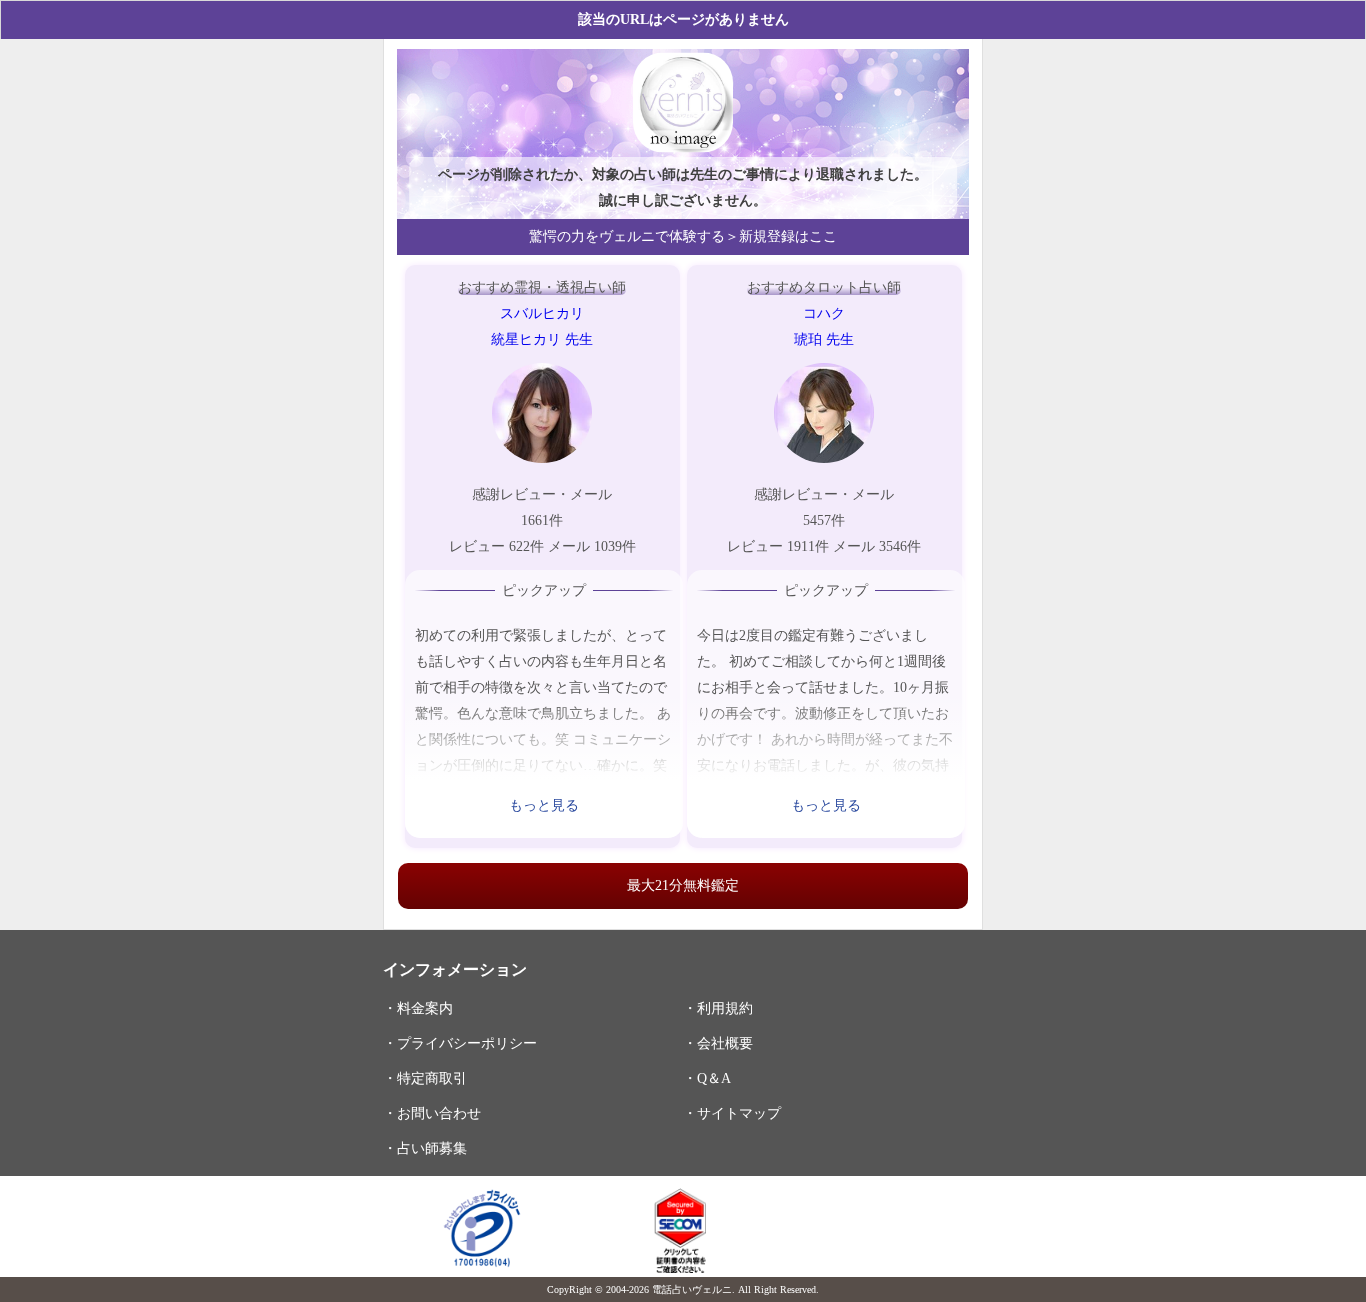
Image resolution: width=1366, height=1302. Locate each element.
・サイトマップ (732, 1113)
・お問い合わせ (432, 1113)
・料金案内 (418, 1008)
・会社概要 (718, 1043)
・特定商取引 (425, 1078)
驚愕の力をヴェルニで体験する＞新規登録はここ (683, 236)
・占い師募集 (425, 1148)
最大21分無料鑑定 (683, 885)
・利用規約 (718, 1008)
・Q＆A (707, 1078)
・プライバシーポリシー (460, 1043)
